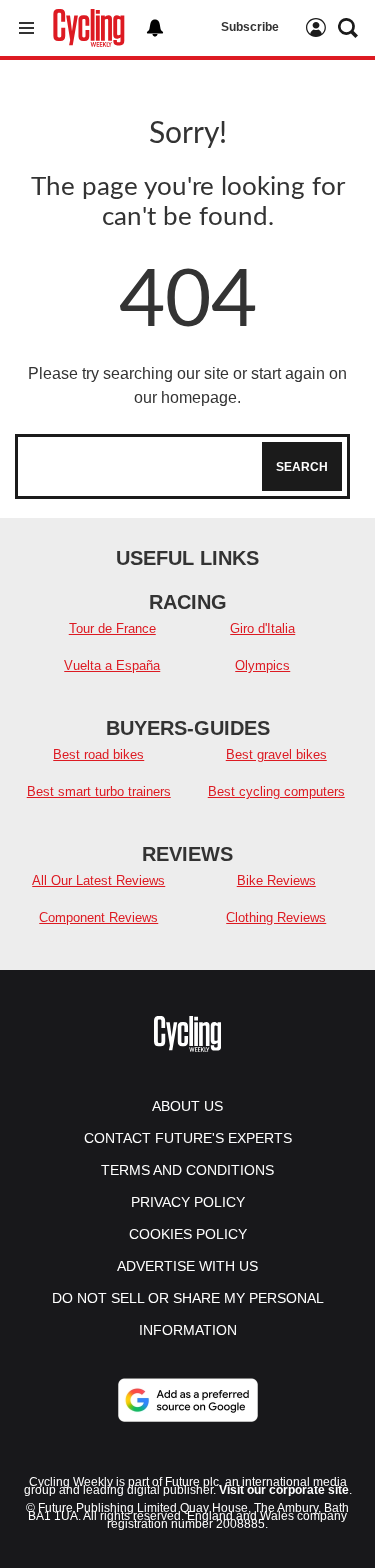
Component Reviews (98, 917)
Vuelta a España (112, 665)
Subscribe (250, 27)
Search (302, 467)
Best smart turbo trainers (99, 791)
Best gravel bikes (276, 754)
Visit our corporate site (284, 1490)
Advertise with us (187, 1266)
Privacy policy (188, 1202)
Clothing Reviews (276, 917)
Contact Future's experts (188, 1138)
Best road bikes (98, 754)
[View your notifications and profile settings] (155, 28)
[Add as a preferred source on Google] (188, 1400)
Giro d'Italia (262, 628)
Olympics (262, 665)
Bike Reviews (276, 880)
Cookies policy (188, 1234)
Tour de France (112, 628)
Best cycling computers (276, 791)
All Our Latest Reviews (98, 880)
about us (187, 1106)
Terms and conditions (187, 1170)
